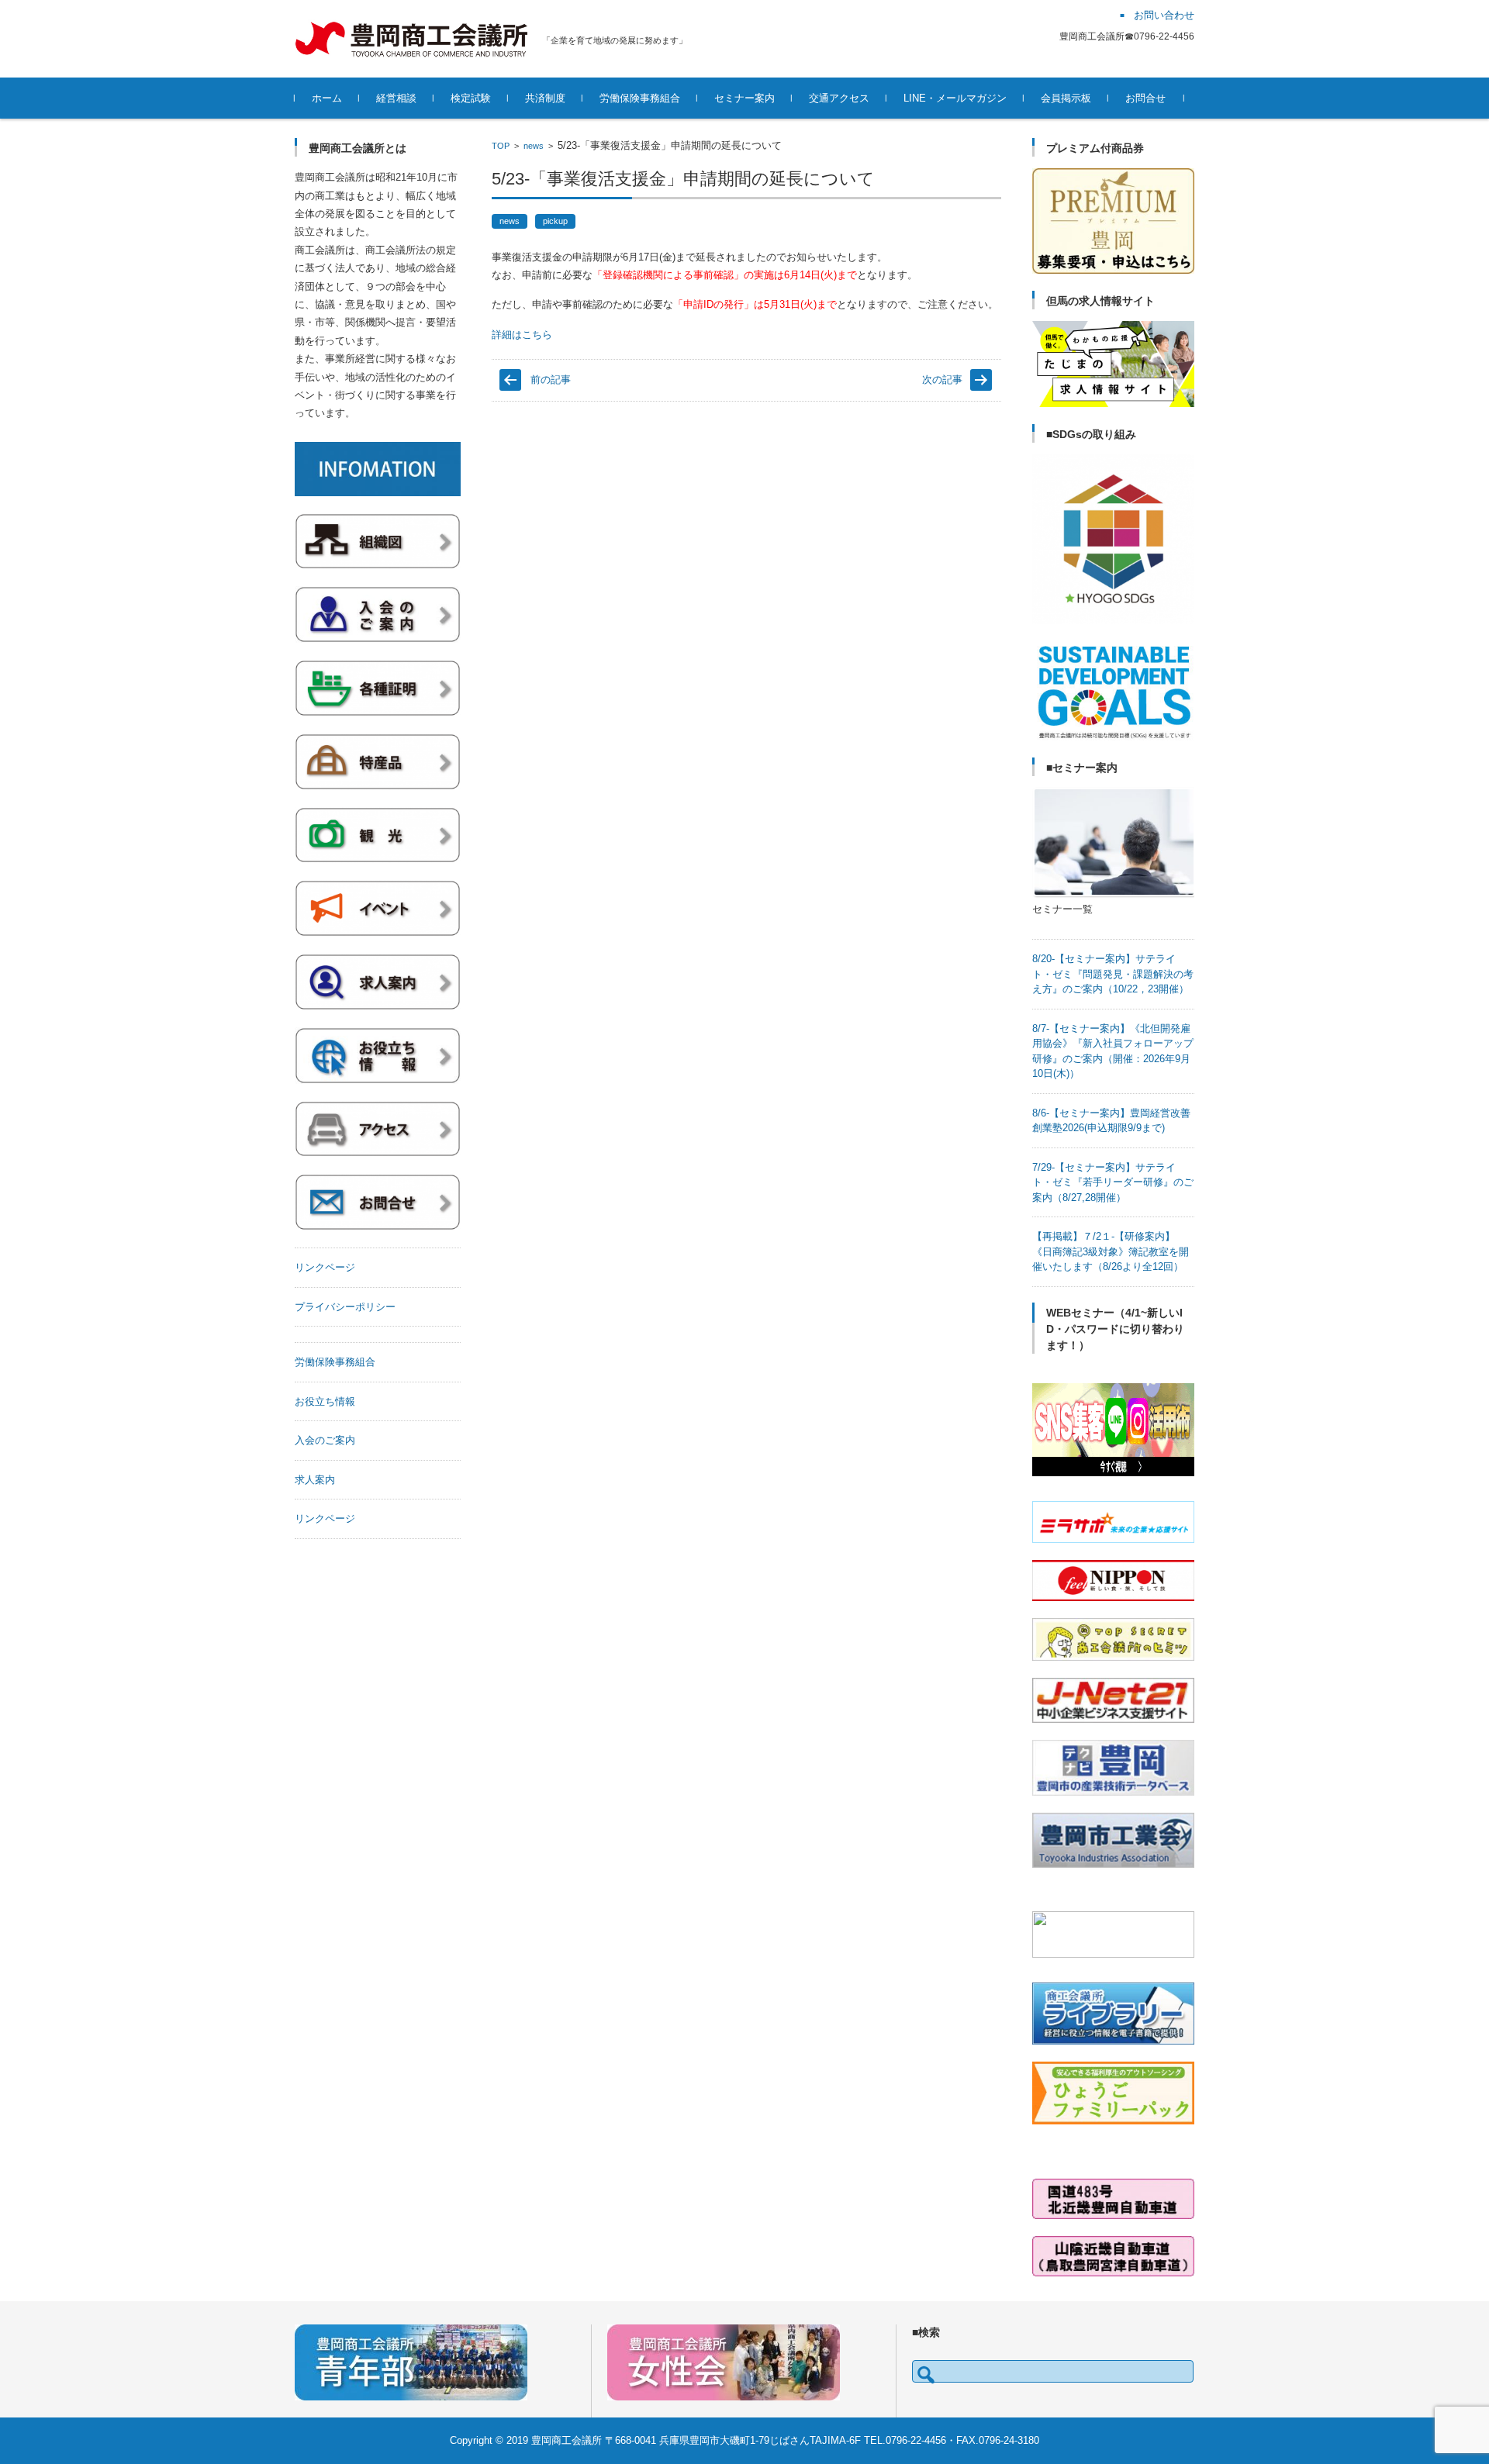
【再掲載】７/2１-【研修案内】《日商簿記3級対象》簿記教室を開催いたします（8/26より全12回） (1111, 1251)
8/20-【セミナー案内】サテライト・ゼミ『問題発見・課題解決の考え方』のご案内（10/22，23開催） (1113, 974)
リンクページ (325, 1267)
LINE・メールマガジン (955, 98)
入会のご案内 (325, 1440)
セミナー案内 (744, 98)
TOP (501, 146)
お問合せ (1145, 98)
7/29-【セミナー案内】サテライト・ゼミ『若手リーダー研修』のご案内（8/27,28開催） (1113, 1182)
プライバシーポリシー (345, 1307)
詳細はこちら (522, 335)
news (534, 146)
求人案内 (315, 1480)
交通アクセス (839, 98)
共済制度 (545, 98)
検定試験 (471, 98)
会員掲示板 (1066, 98)
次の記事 (942, 380)
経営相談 (396, 98)
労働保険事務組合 (640, 98)
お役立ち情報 (325, 1401)
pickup (555, 221)
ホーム (327, 98)
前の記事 (551, 380)
